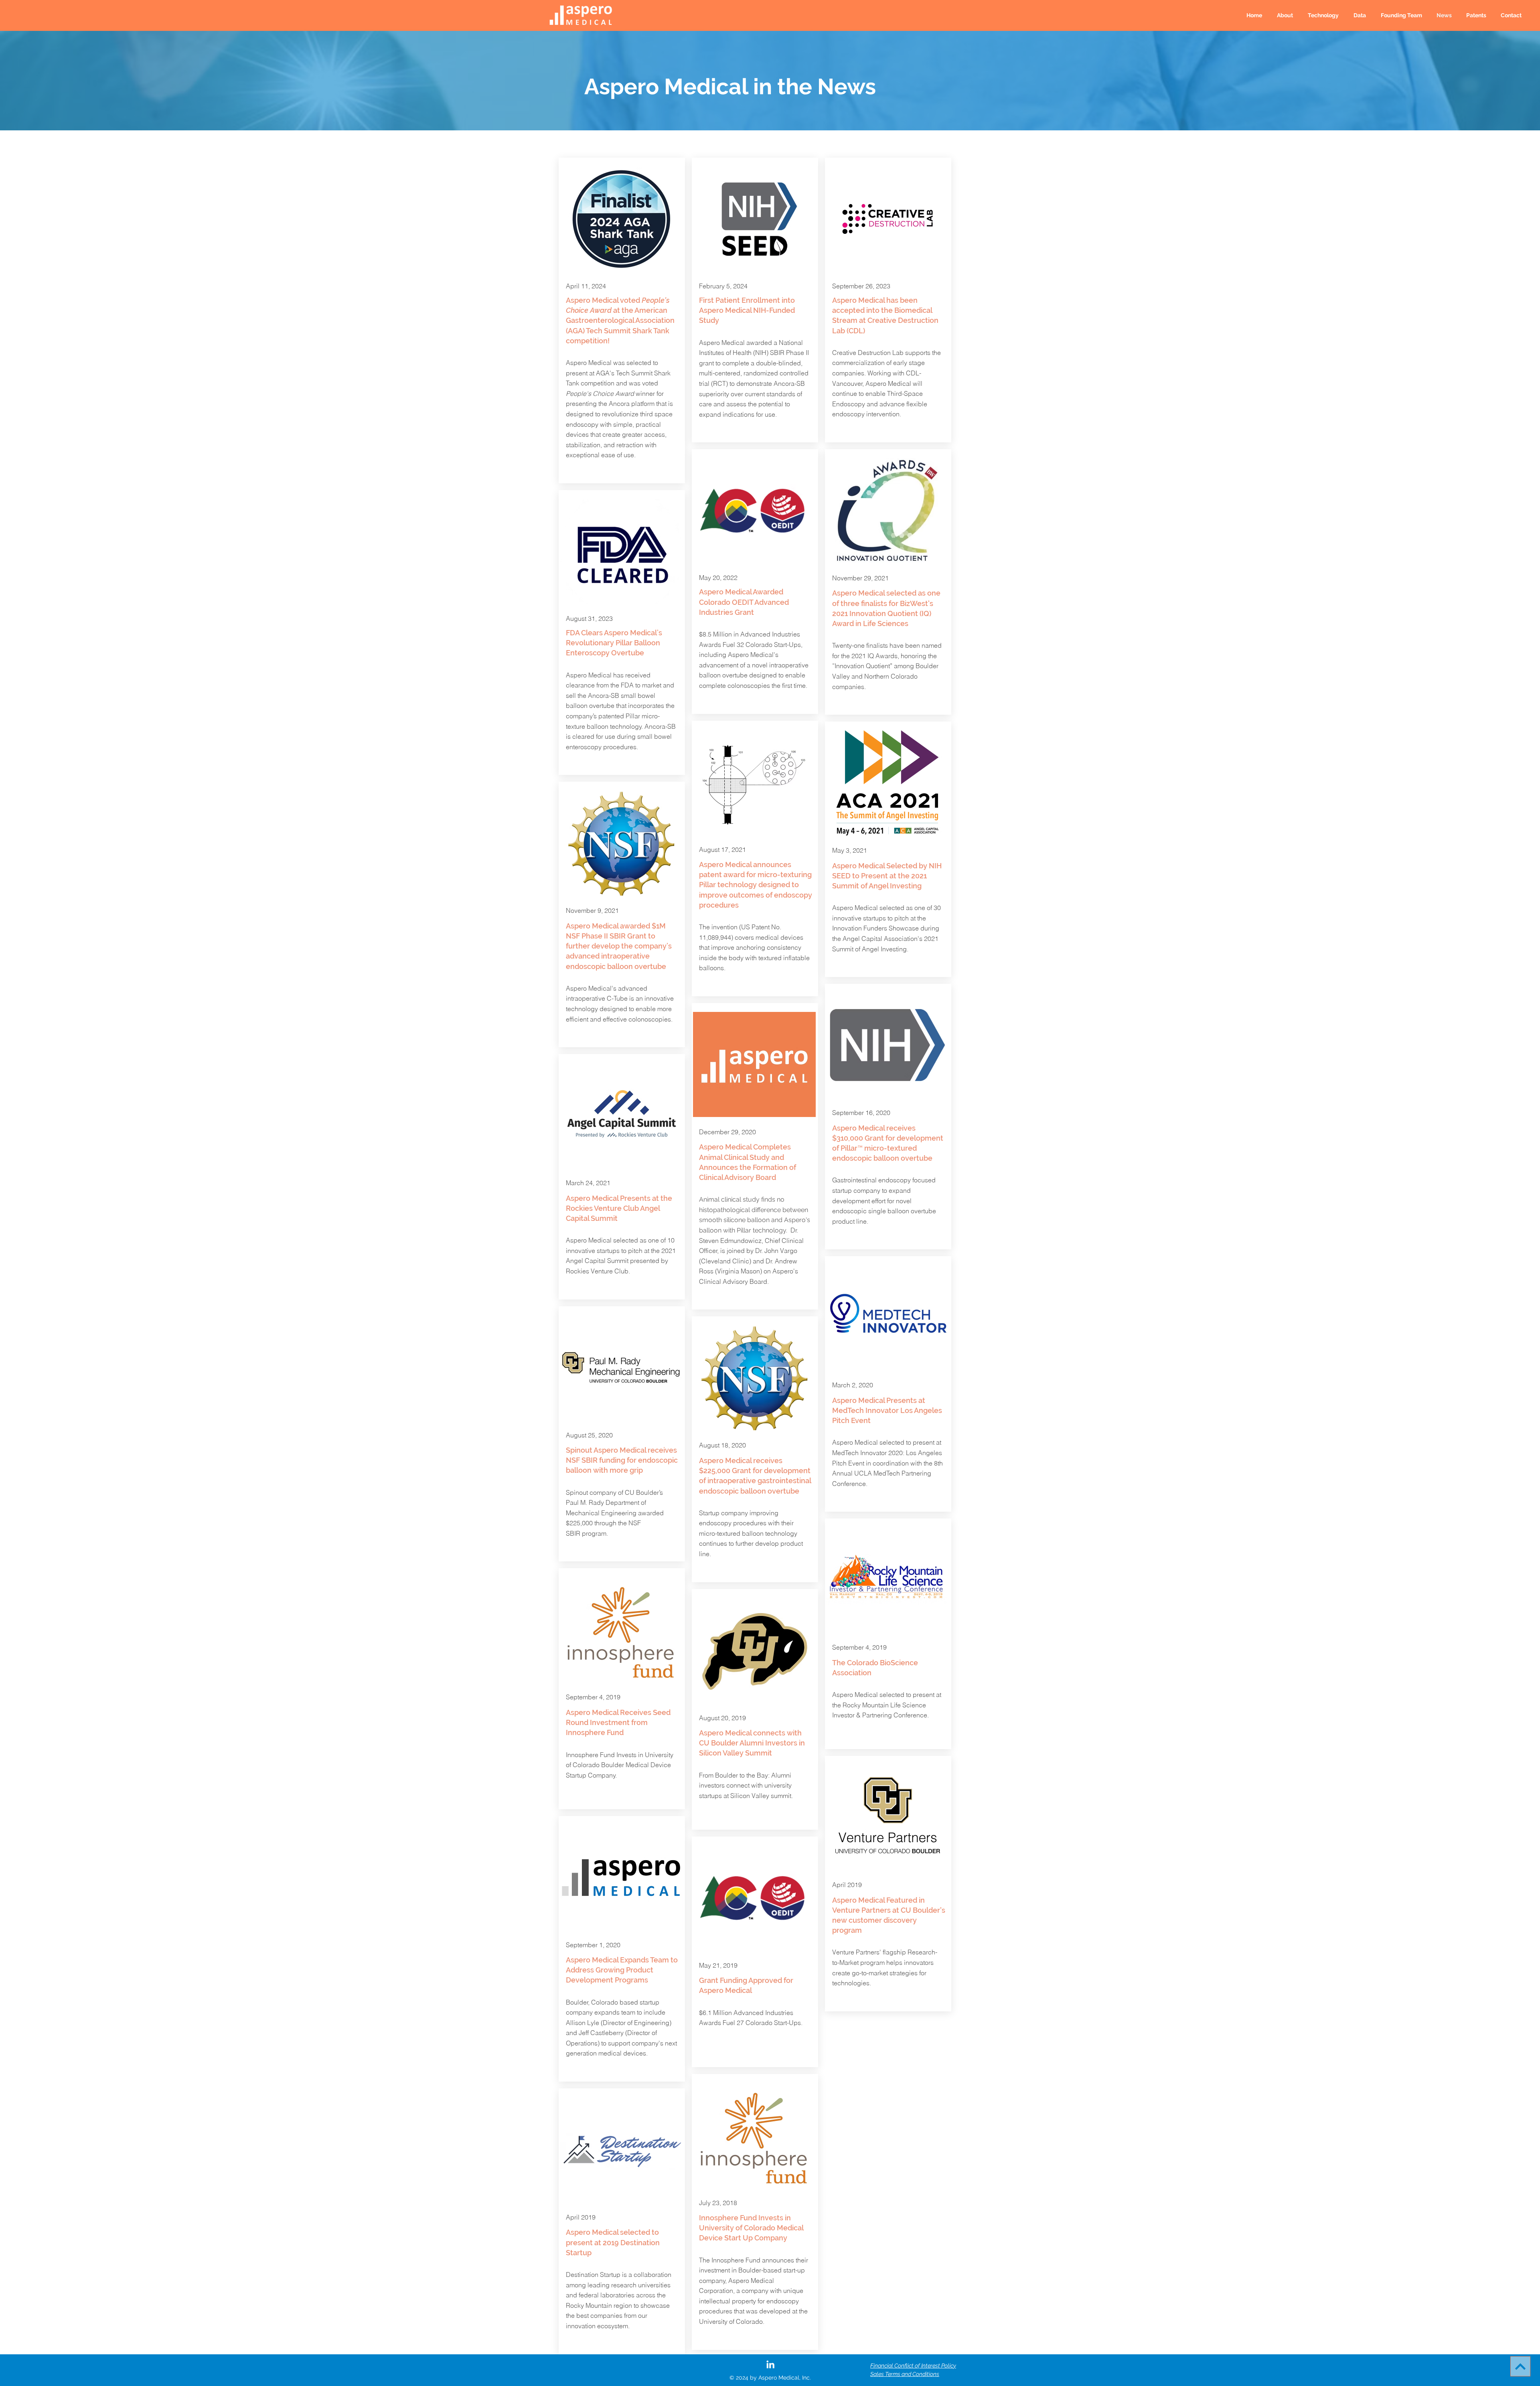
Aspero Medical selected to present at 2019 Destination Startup (613, 2242)
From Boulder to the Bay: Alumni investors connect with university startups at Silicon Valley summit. (747, 1785)
